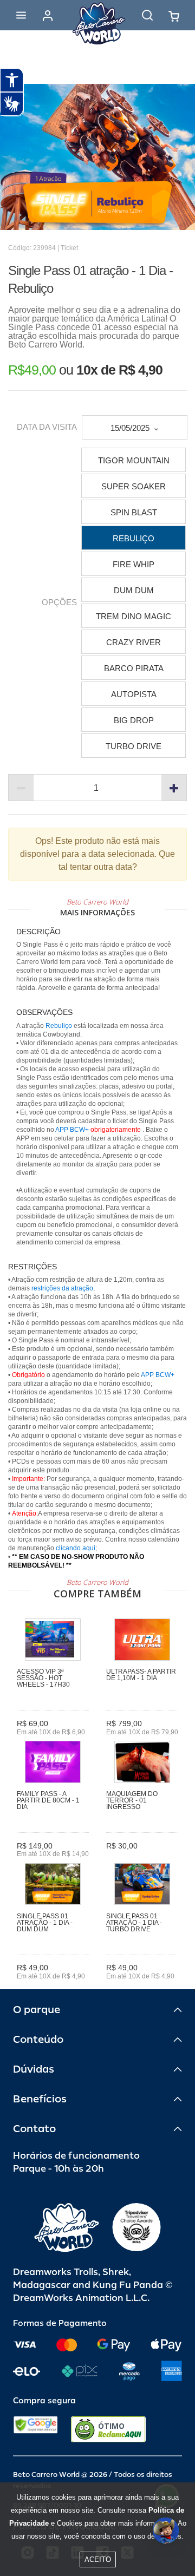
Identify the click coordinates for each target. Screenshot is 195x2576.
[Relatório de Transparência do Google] (35, 2429)
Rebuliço (59, 1026)
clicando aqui (76, 1548)
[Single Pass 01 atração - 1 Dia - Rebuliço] (97, 157)
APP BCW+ (72, 1130)
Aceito (98, 2559)
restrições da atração (61, 1288)
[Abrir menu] (21, 15)
